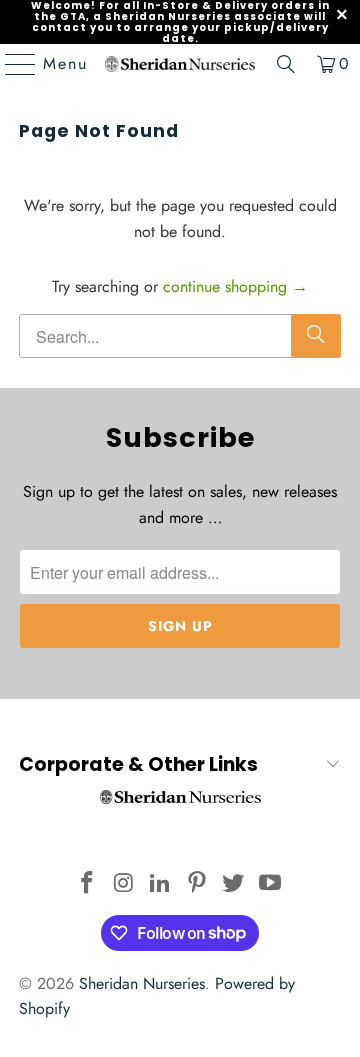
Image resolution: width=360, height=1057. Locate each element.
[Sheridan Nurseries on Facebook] (87, 884)
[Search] (286, 64)
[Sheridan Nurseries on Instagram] (124, 884)
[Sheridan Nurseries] (180, 64)
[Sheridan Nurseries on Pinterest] (198, 884)
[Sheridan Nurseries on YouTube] (271, 884)
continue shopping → (235, 286)
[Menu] (11, 64)
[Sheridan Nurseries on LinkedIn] (161, 884)
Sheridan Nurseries (142, 983)
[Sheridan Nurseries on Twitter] (234, 884)
